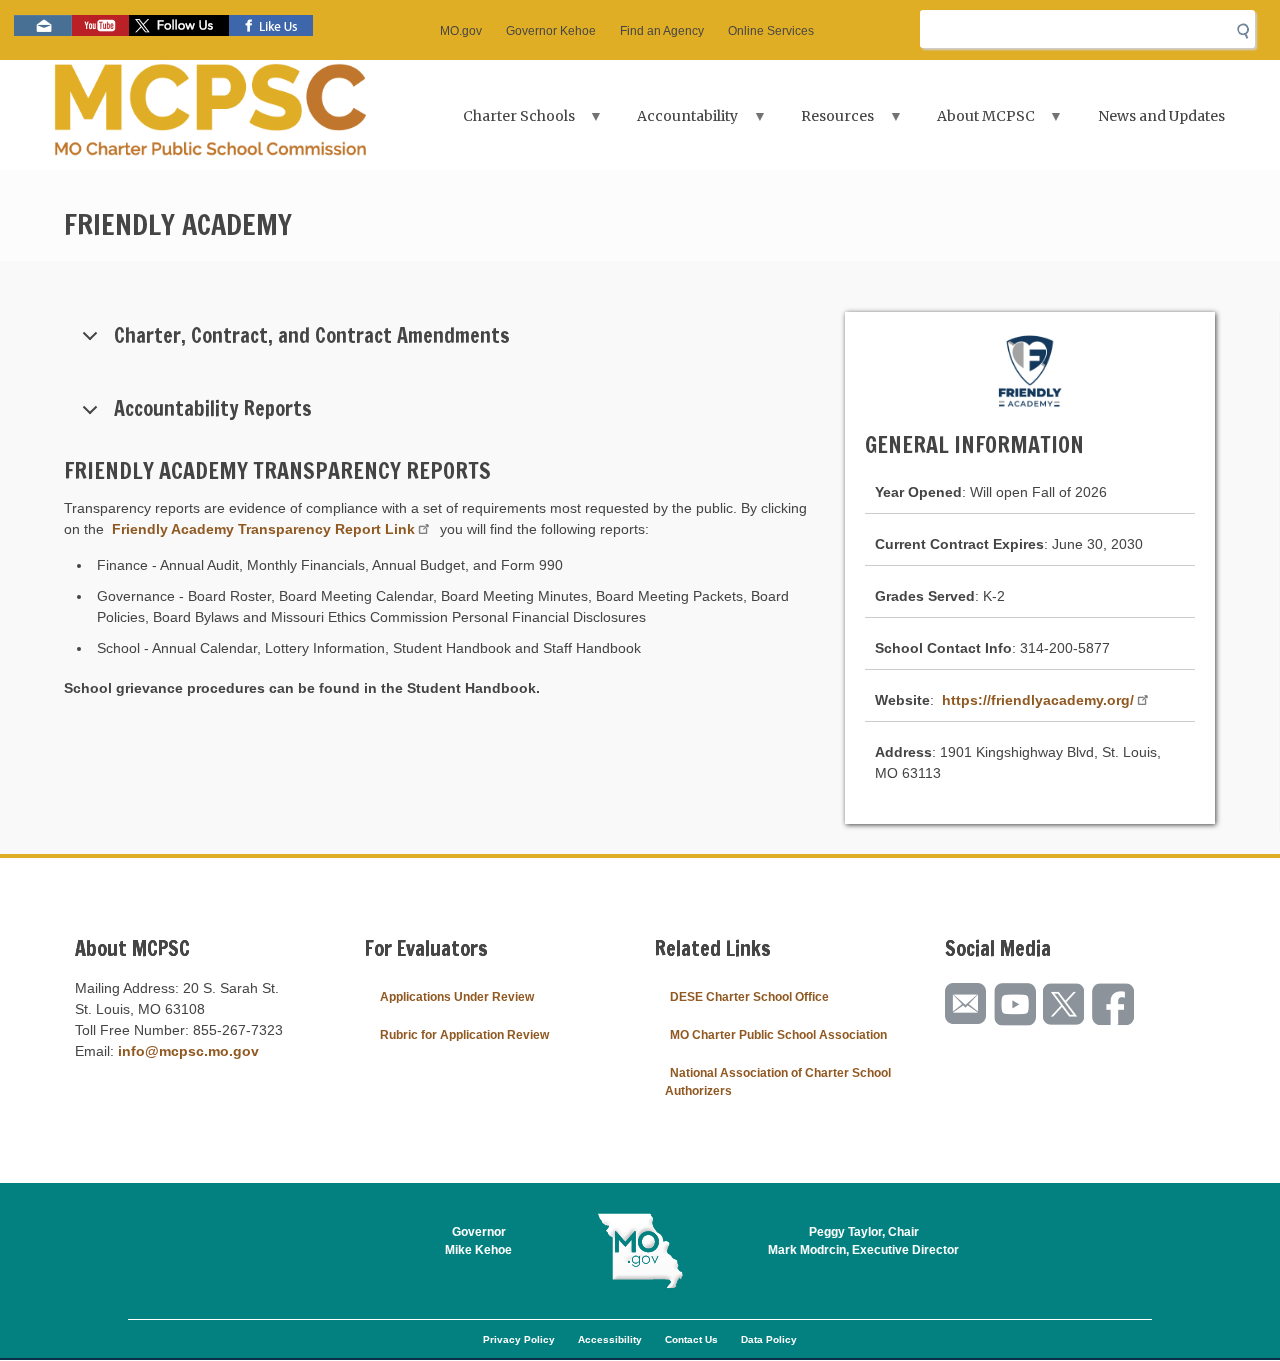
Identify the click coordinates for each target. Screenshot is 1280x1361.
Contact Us (691, 1339)
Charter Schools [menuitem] (507, 122)
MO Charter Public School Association (778, 1035)
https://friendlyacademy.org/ (1038, 700)
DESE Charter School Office (749, 997)
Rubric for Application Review (464, 1035)
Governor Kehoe (551, 31)
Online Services (771, 31)
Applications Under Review (457, 997)
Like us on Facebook (271, 25)
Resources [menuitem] (825, 122)
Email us (43, 25)
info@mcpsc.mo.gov (188, 1051)
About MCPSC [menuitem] (974, 122)
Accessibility (610, 1339)
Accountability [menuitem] (676, 122)
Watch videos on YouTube (100, 25)
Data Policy (769, 1339)
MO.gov (461, 31)
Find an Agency (662, 31)
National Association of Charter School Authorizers (778, 1082)
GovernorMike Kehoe (478, 1241)
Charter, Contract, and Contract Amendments (312, 335)
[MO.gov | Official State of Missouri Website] (640, 1251)
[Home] (211, 115)
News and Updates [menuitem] (1161, 116)
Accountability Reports (213, 408)
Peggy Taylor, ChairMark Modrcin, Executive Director (863, 1241)
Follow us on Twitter (179, 25)
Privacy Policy (519, 1339)
